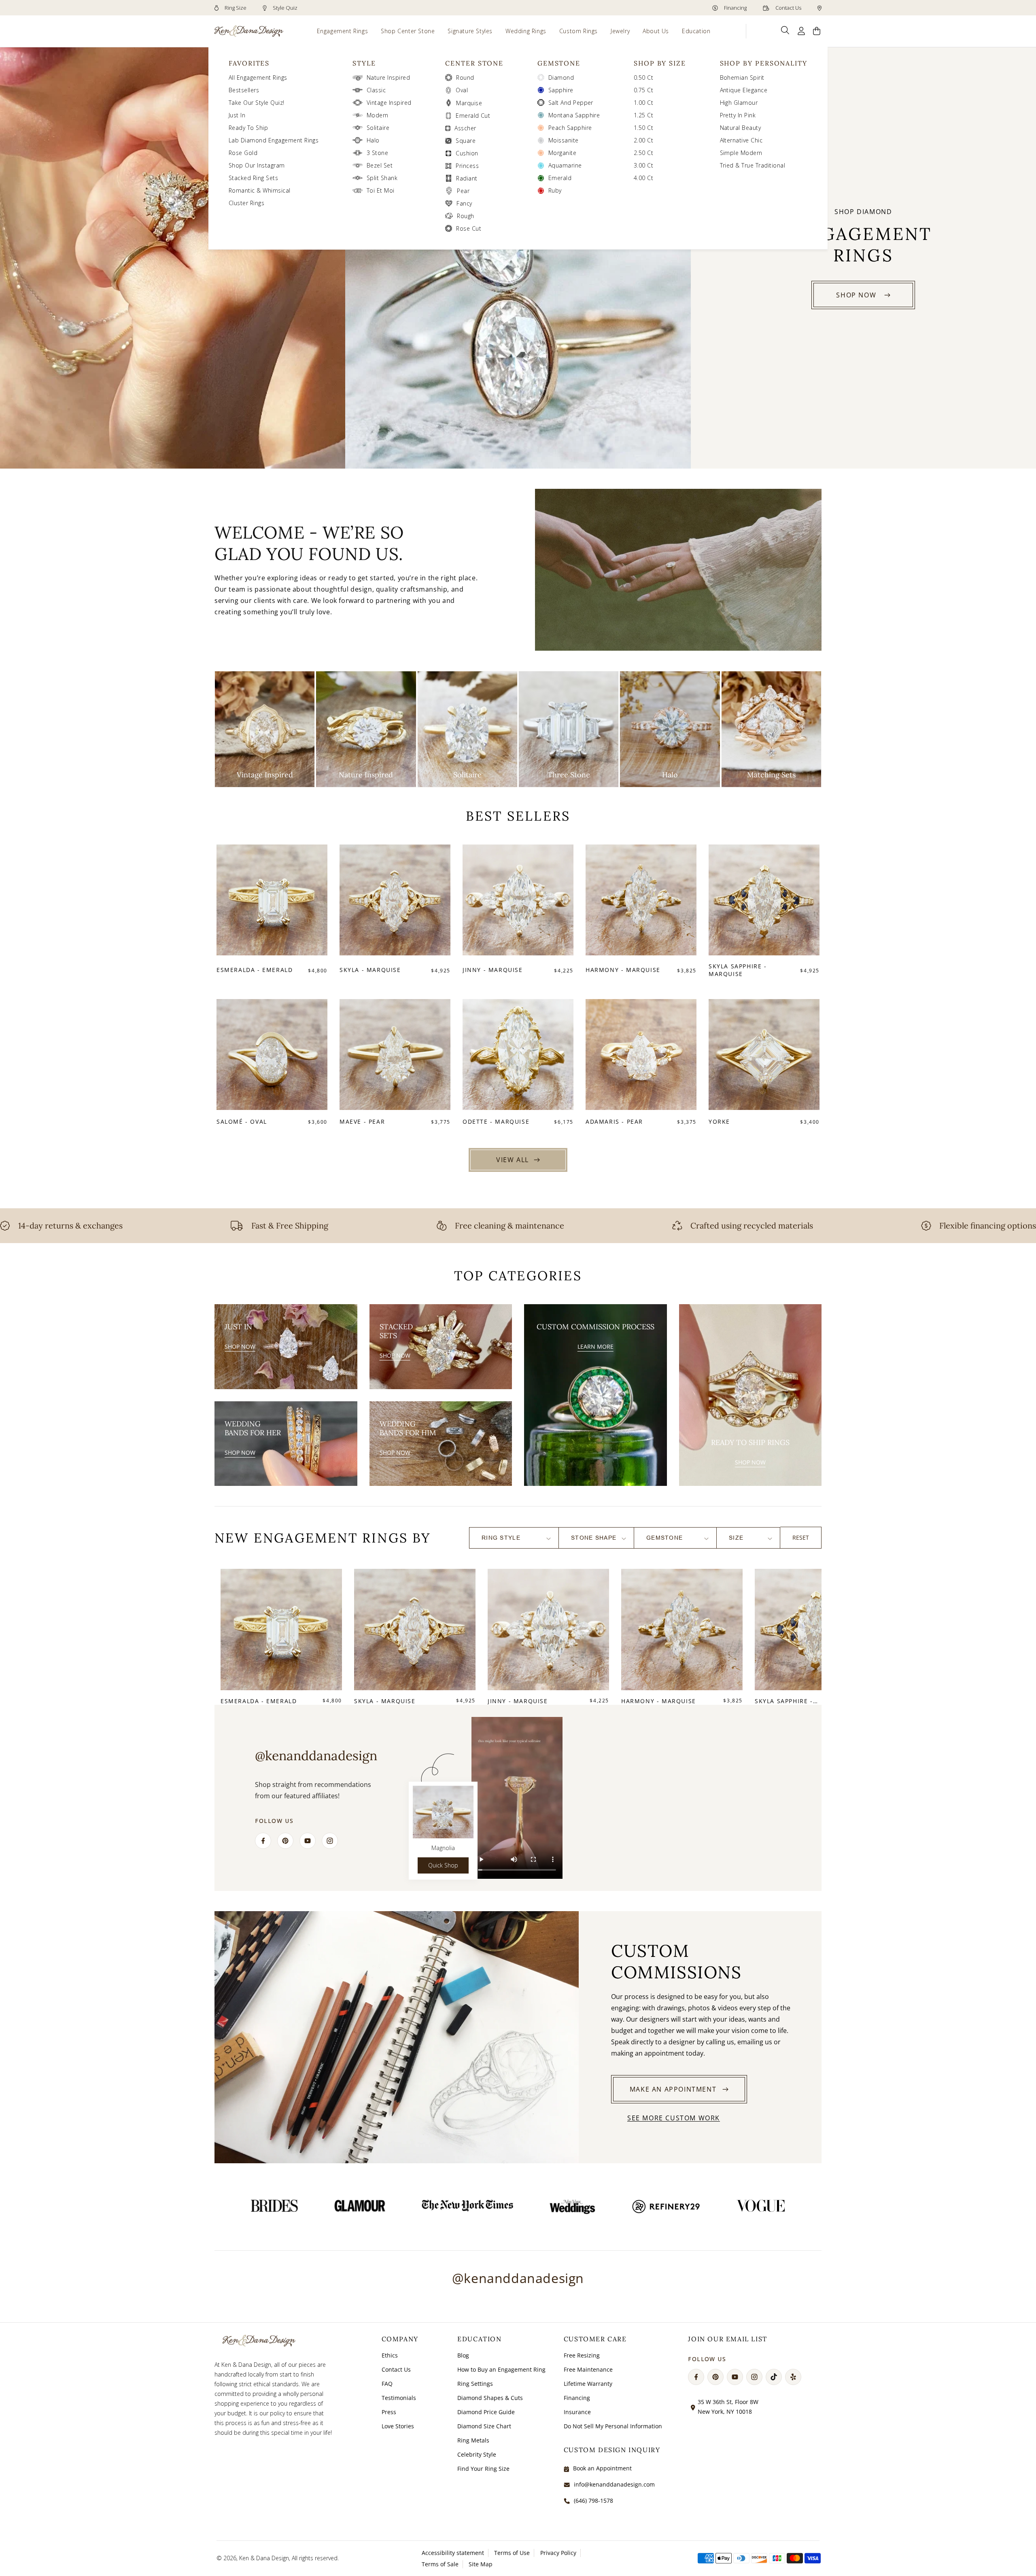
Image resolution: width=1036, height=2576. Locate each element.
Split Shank (382, 178)
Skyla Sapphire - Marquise (738, 970)
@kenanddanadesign (518, 2278)
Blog (463, 2355)
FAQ (387, 2384)
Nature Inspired (388, 77)
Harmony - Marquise (623, 970)
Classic (376, 90)
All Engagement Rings (258, 77)
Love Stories (398, 2426)
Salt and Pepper (571, 103)
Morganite (562, 153)
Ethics (390, 2355)
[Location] (819, 8)
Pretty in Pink (738, 115)
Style (364, 63)
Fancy (464, 203)
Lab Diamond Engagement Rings (274, 140)
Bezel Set (380, 165)
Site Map (481, 2564)
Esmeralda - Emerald (255, 970)
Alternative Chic (741, 140)
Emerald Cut (473, 116)
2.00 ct (643, 140)
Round (465, 77)
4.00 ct (643, 178)
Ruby (555, 190)
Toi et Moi (381, 190)
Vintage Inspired (389, 103)
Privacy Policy (558, 2553)
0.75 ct (643, 90)
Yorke (719, 1121)
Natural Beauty (741, 128)
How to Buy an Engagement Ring (501, 2369)
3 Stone (377, 153)
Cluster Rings (246, 203)
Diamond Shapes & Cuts (490, 2398)
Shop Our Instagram (257, 165)
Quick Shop (443, 1865)
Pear (463, 191)
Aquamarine (565, 165)
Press (389, 2412)
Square (466, 141)
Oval (462, 90)
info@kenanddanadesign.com (614, 2484)
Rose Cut (469, 228)
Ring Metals (473, 2440)
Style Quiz (284, 8)
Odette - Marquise (496, 1121)
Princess (467, 166)
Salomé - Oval (242, 1121)
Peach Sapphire (570, 128)
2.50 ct (643, 153)
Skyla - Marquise (370, 970)
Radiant (467, 178)
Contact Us (788, 8)
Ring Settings (475, 2384)
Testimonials (399, 2398)
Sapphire (561, 90)
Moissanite (564, 140)
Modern (378, 115)
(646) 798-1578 (593, 2501)
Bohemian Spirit (742, 77)
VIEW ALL (513, 1160)
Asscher (465, 128)
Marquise (469, 103)
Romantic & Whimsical (260, 190)
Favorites (249, 63)
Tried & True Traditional (753, 165)
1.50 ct (643, 128)
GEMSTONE (559, 63)
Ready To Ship (248, 128)
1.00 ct (643, 103)
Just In (237, 115)
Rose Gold (243, 153)
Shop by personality (764, 63)
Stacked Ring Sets (253, 178)
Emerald (560, 178)
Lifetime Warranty (588, 2384)
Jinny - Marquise (493, 970)
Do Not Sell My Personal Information (613, 2426)
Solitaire (378, 128)
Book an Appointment (602, 2468)
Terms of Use (512, 2553)
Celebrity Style (477, 2454)
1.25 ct (643, 115)
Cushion (467, 153)
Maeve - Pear (362, 1121)
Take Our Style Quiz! (257, 103)
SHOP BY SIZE (660, 63)
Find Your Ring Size (483, 2469)
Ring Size (235, 8)
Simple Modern (741, 153)
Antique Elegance (744, 90)
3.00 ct (643, 165)
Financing (735, 8)
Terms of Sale (440, 2564)
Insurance (577, 2412)
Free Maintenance (588, 2369)
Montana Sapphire (574, 115)
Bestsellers (244, 90)
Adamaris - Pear (614, 1121)
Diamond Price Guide (486, 2412)
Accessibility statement (453, 2553)
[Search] (785, 30)
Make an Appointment (673, 2089)
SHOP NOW (856, 295)
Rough (465, 216)
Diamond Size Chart (484, 2426)
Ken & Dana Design (264, 2558)
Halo (373, 140)
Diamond (561, 77)
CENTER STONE (474, 63)
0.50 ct (643, 77)
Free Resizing (582, 2355)
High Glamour (739, 103)
